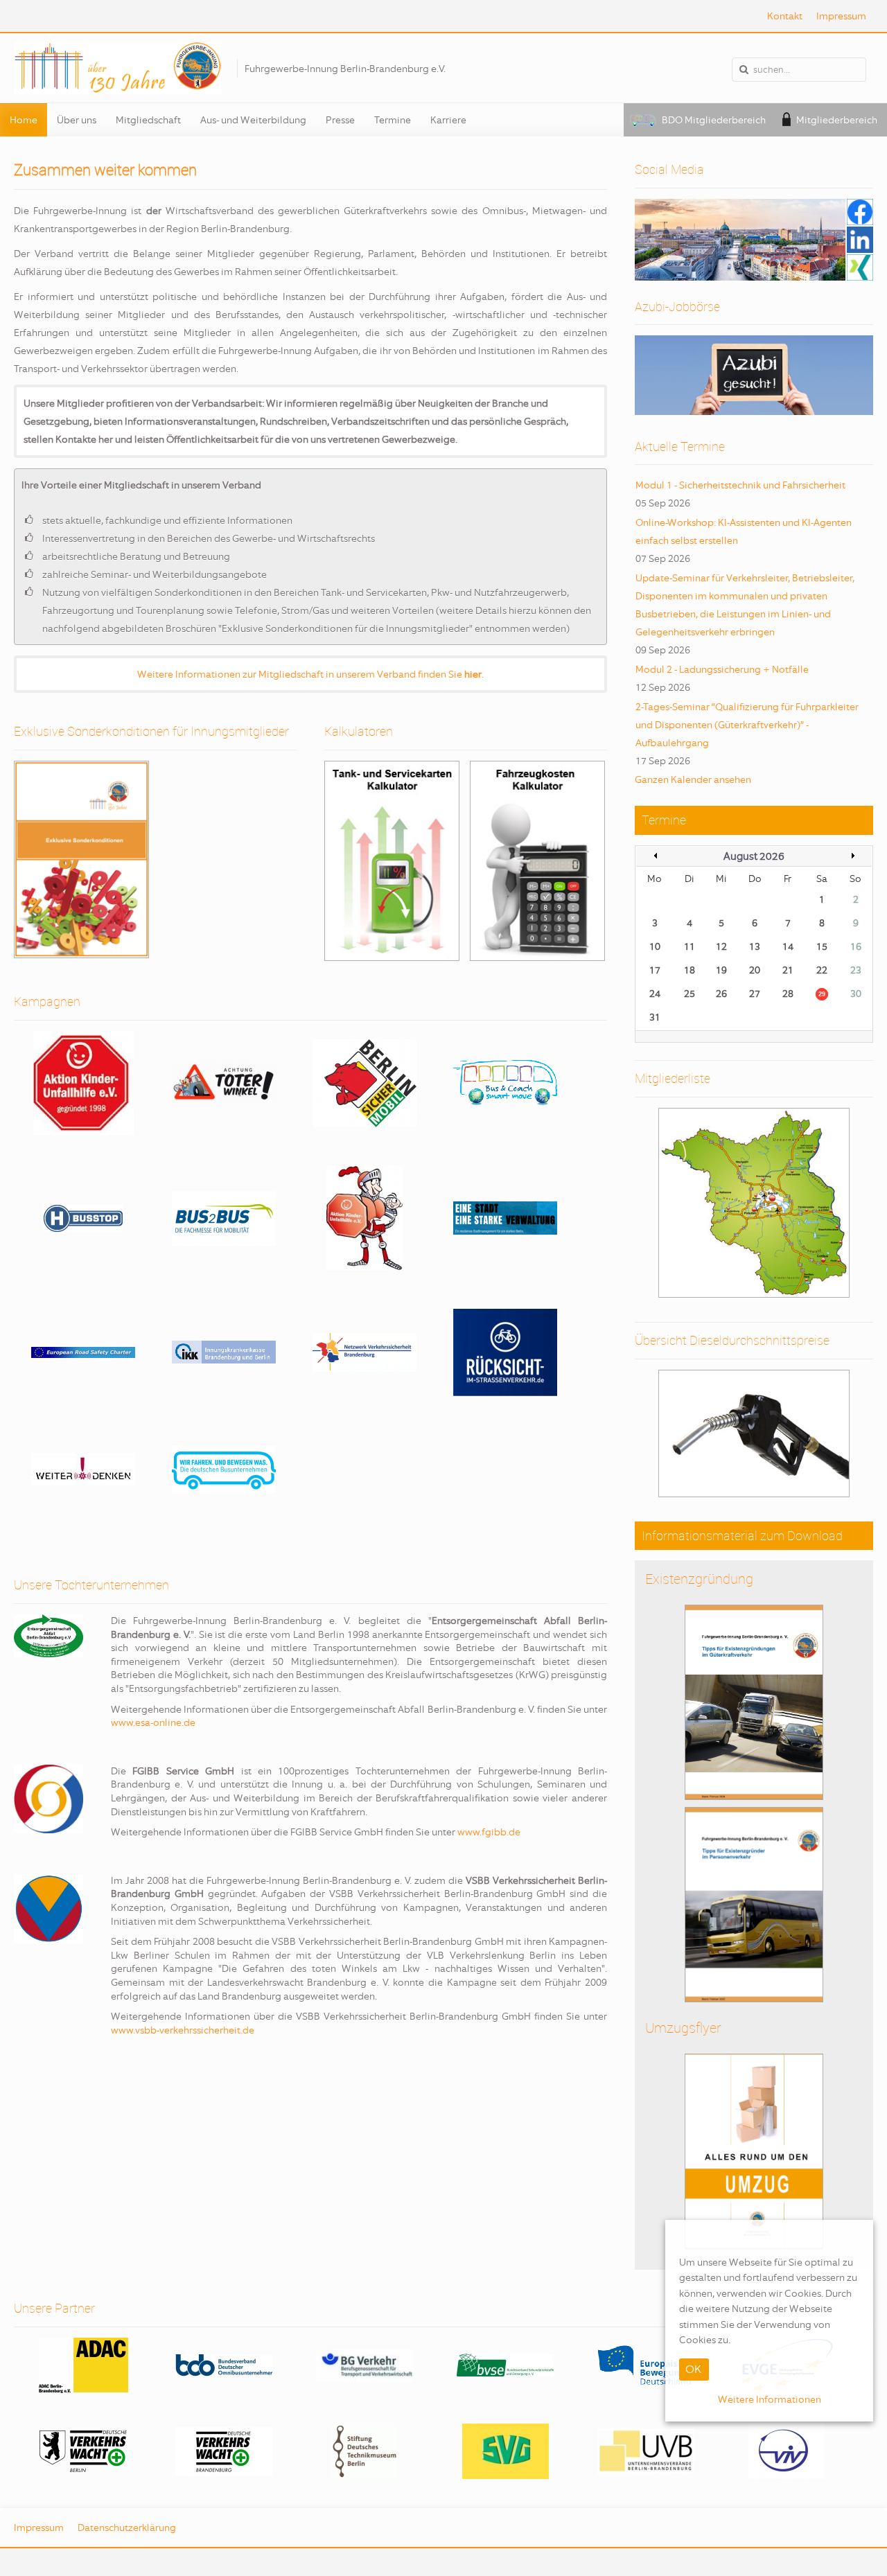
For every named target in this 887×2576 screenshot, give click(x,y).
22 (822, 970)
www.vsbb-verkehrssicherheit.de (183, 2030)
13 (755, 946)
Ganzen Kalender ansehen (693, 779)
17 (655, 970)
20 (755, 970)
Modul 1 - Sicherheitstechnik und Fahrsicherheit (740, 485)
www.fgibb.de (489, 1832)
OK (693, 2370)
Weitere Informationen (770, 2400)
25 (690, 994)
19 (721, 970)
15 (822, 946)
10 (655, 946)
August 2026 (754, 856)
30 (856, 994)
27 (755, 994)
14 (788, 946)
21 (788, 970)
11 (690, 946)
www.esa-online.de (153, 1722)
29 (822, 994)
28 (788, 994)
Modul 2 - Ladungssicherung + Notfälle (722, 669)
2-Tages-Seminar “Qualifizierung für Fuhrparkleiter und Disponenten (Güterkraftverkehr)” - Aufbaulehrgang (747, 725)
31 (655, 1017)
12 (721, 946)
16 (856, 946)
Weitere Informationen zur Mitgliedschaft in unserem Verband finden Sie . (310, 674)
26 (721, 994)
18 (690, 970)
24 (655, 994)
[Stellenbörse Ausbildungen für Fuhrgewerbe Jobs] (754, 375)
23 (856, 970)
